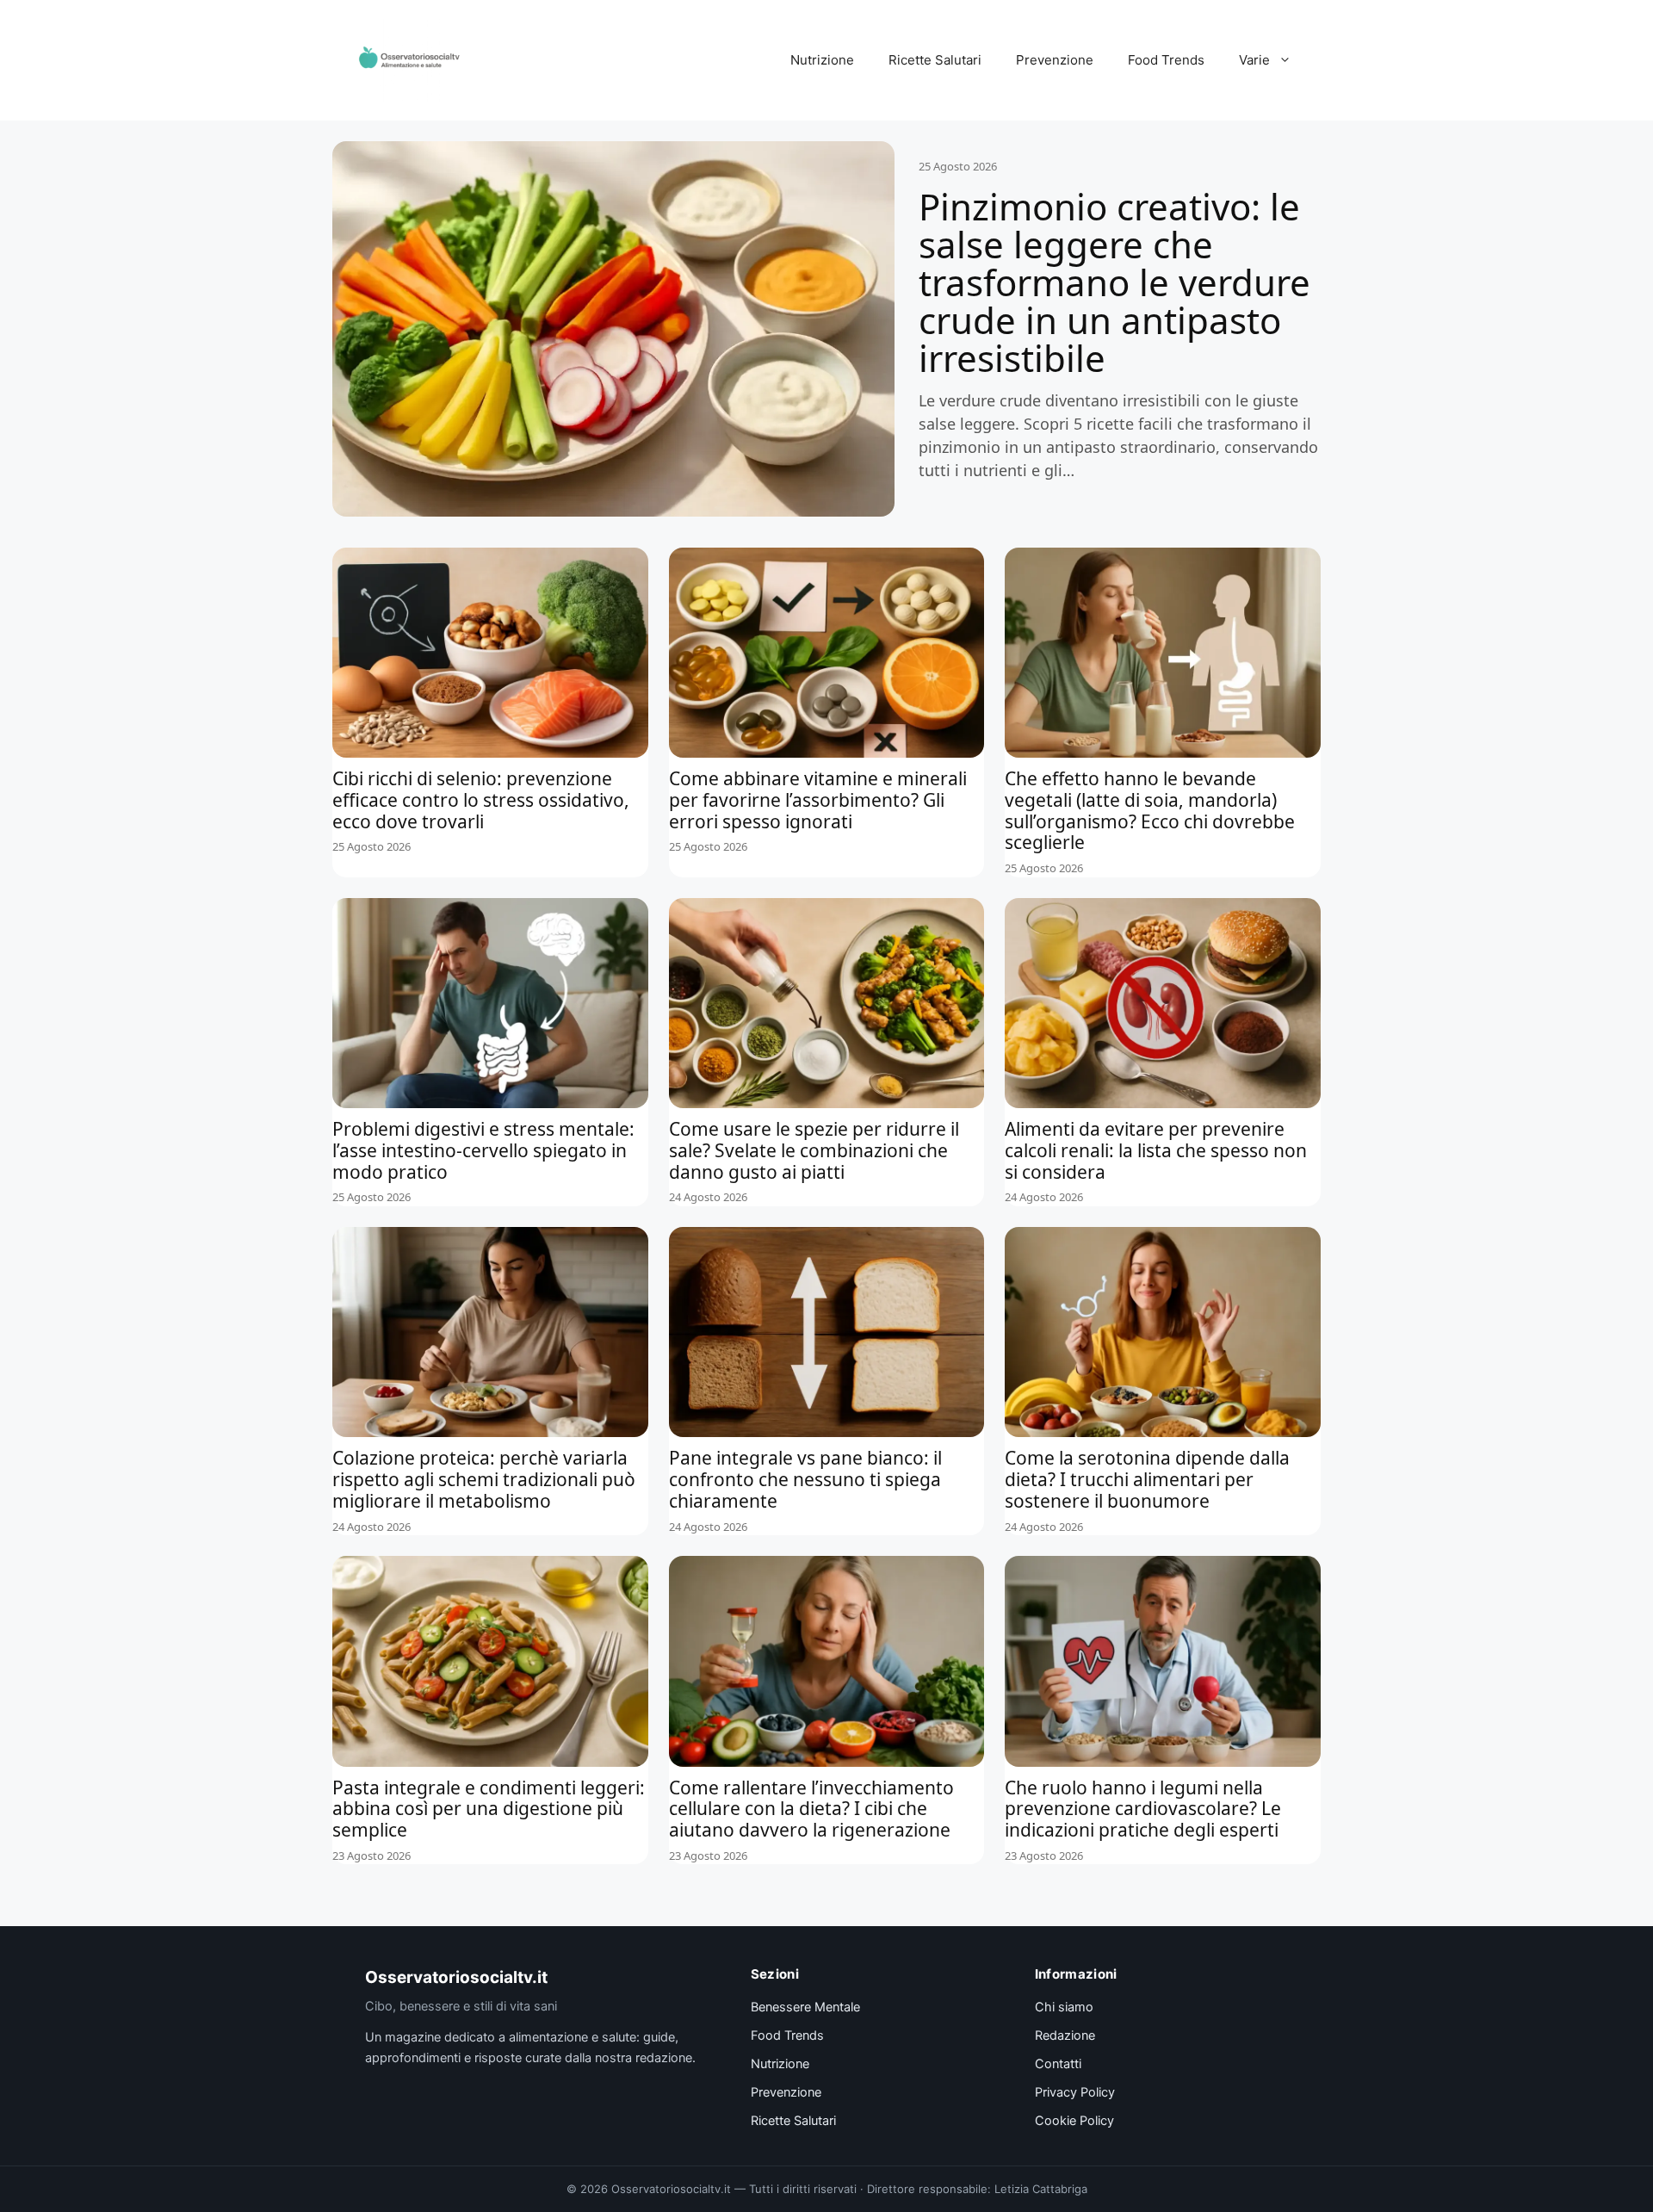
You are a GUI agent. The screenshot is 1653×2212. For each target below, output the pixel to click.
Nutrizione (822, 60)
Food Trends (1166, 60)
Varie (1254, 60)
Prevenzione (1055, 60)
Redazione (1065, 2035)
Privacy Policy (1075, 2092)
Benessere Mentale (805, 2007)
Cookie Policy (1074, 2121)
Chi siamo (1064, 2007)
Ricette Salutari (935, 60)
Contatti (1058, 2064)
